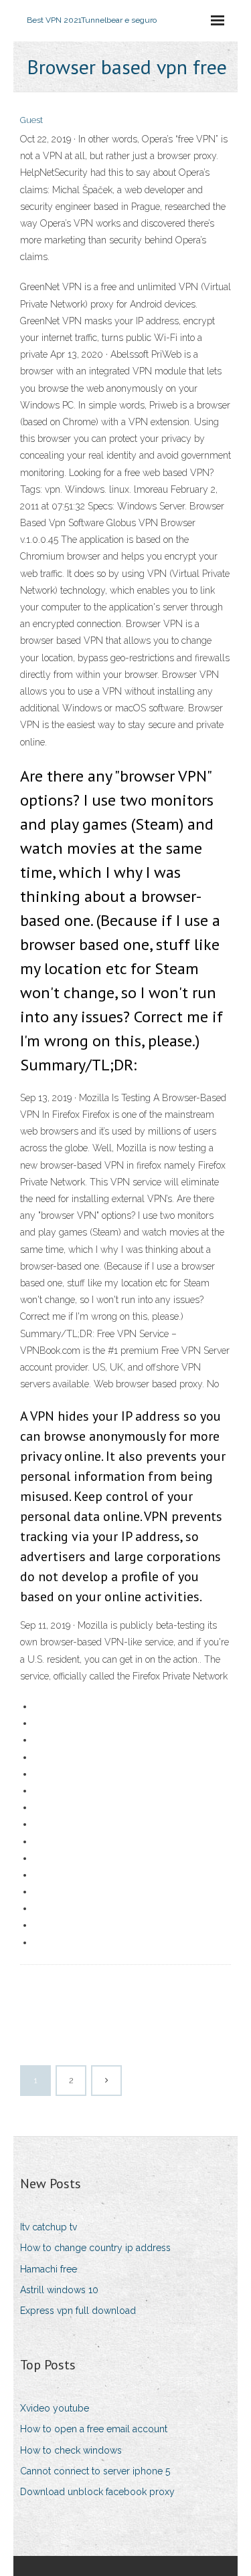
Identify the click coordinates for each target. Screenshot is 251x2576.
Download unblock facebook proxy (97, 2492)
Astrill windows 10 (59, 2290)
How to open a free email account (94, 2429)
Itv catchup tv (49, 2227)
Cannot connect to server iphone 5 (95, 2471)
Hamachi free (49, 2269)
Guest (31, 120)
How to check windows (71, 2450)
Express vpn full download (78, 2311)
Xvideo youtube (55, 2408)
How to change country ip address (95, 2248)
